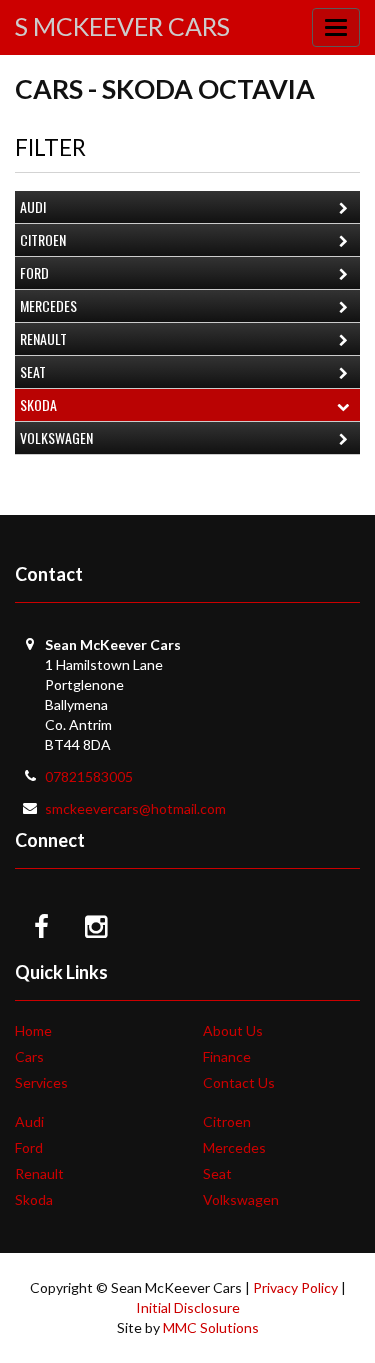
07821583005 (89, 776)
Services (41, 1082)
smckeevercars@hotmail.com (135, 808)
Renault (43, 338)
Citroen (43, 239)
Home (33, 1030)
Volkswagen (56, 437)
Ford (34, 272)
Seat (33, 371)
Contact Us (239, 1082)
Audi (33, 206)
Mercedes (48, 305)
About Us (233, 1030)
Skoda (38, 404)
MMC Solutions (211, 1327)
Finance (227, 1056)
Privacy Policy (295, 1287)
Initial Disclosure (188, 1307)
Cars (29, 1056)
